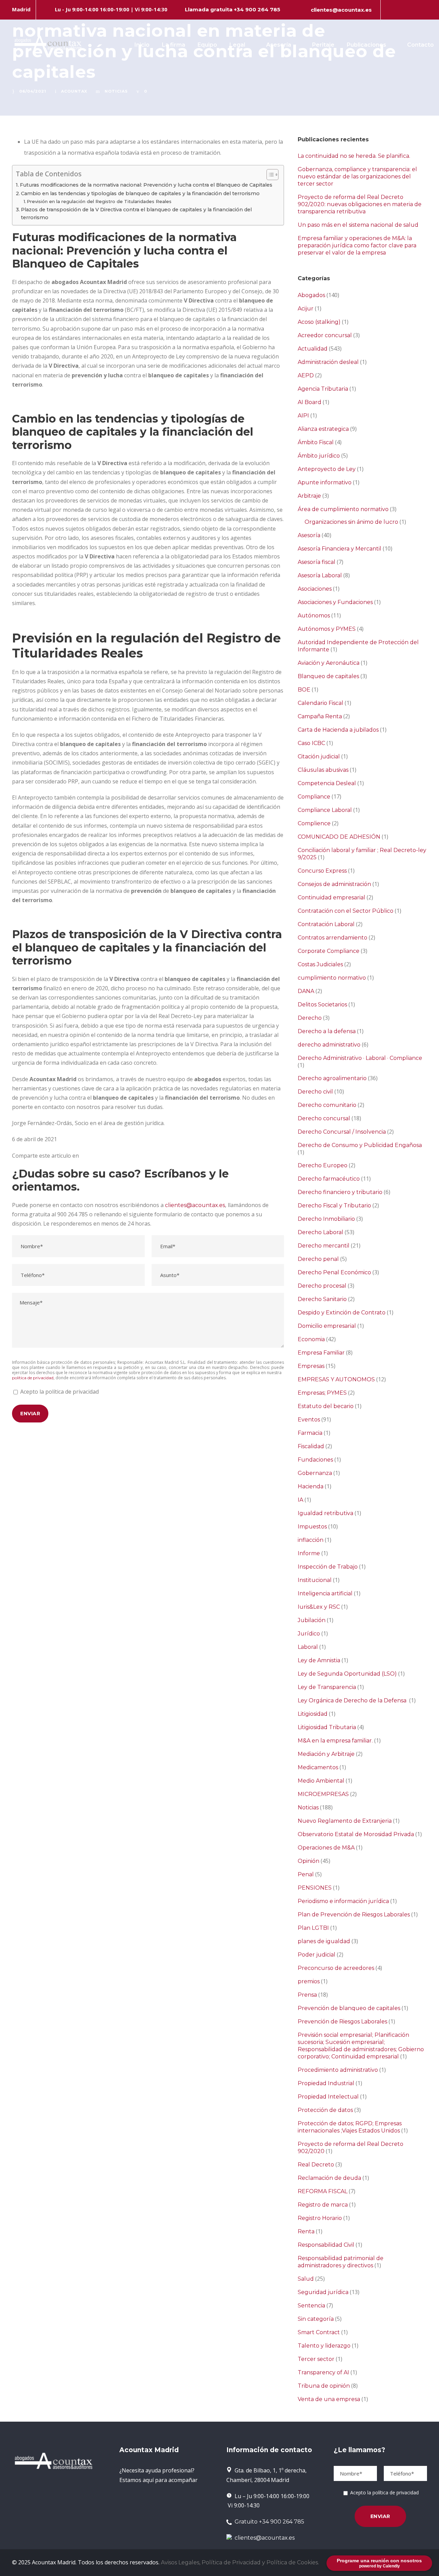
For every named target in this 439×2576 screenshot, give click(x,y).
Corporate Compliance (329, 951)
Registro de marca (323, 2205)
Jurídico (309, 1634)
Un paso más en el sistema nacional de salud (358, 225)
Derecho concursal (324, 1118)
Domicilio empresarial (327, 1326)
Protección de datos (325, 2110)
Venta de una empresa (329, 2399)
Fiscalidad (311, 1446)
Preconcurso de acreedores (336, 1968)
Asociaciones (315, 589)
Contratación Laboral (326, 924)
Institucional (315, 1580)
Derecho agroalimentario (332, 1078)
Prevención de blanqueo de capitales (349, 2008)
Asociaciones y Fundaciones (335, 602)
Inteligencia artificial (325, 1593)
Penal (306, 1874)
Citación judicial (319, 757)
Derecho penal (318, 1259)
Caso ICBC (311, 743)
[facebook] (390, 10)
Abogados (311, 295)
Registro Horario (320, 2218)
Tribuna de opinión (324, 2386)
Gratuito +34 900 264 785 (268, 2522)
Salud (306, 2279)
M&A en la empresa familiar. (335, 1741)
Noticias (116, 91)
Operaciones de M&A (326, 1848)
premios (309, 1981)
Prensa (307, 1995)
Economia (311, 1339)
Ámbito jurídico (319, 456)
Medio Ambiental (321, 1781)
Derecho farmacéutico (329, 1179)
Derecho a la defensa (327, 1031)
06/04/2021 (33, 91)
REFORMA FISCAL (323, 2191)
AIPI (303, 416)
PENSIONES (315, 1888)
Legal (237, 45)
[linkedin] (402, 10)
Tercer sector (316, 2359)
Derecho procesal (322, 1286)
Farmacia (310, 1433)
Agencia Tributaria (323, 389)
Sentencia (311, 2306)
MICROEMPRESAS (323, 1794)
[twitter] (413, 10)
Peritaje (323, 45)
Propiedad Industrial (326, 2083)
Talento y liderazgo (324, 2346)
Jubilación (312, 1620)
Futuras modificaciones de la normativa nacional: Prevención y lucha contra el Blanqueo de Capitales (146, 185)
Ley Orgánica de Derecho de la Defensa (353, 1700)
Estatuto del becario (326, 1406)
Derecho (310, 1018)
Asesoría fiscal (317, 562)
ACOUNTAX (74, 91)
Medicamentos (318, 1767)
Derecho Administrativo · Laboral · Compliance (360, 1058)
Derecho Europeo (323, 1165)
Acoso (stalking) (319, 322)
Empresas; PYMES (322, 1393)
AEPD (306, 375)
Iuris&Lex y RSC (319, 1607)
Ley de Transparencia (327, 1687)
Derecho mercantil (324, 1246)
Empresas (311, 1366)
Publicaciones (366, 45)
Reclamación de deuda (329, 2178)
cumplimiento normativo (332, 978)
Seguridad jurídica (323, 2292)
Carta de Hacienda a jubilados (338, 730)
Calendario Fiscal (321, 703)
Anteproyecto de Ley (327, 469)
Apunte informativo (325, 482)
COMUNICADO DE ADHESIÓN (339, 837)
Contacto (420, 45)
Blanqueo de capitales (328, 676)
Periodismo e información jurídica (343, 1901)
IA (300, 1500)
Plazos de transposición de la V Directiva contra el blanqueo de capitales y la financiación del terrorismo (136, 214)
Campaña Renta (320, 716)
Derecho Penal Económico (334, 1272)
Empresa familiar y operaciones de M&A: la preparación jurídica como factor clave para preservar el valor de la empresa (357, 245)
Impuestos (312, 1527)
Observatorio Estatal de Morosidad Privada (356, 1834)
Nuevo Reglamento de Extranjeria (345, 1821)
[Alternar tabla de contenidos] (269, 175)
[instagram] (425, 10)
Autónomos (314, 616)
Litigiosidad (313, 1714)
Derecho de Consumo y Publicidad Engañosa (360, 1145)
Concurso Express (322, 871)
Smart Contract (319, 2332)
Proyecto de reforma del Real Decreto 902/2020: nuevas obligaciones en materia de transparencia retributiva (360, 204)
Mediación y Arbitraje (326, 1754)
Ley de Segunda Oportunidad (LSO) (347, 1674)
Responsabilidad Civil (326, 2245)
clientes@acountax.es (341, 10)
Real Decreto (316, 2165)
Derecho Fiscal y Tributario (334, 1206)
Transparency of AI (323, 2372)
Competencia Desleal (327, 783)
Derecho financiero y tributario (340, 1192)
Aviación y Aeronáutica (329, 663)
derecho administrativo (329, 1045)
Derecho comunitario (327, 1105)
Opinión (309, 1861)
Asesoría (279, 45)
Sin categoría (316, 2319)
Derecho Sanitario (322, 1299)
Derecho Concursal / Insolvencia (342, 1132)
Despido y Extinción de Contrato (342, 1313)
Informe (309, 1553)
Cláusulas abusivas (323, 770)
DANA (306, 991)
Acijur (306, 309)
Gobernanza (315, 1473)
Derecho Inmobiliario (326, 1219)
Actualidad (313, 349)
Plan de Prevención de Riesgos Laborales (354, 1915)
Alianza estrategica (323, 429)
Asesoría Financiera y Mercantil (340, 549)
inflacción (311, 1540)
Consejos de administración (334, 884)
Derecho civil (315, 1092)
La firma (174, 45)
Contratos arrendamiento (333, 938)
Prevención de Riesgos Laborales (342, 2022)
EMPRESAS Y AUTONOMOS (336, 1379)
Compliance (314, 797)
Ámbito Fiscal (316, 442)
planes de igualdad (324, 1941)
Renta (306, 2231)
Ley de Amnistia (319, 1660)
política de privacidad (33, 1378)
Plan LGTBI (313, 1928)
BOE (304, 690)
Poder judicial (317, 1955)
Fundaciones (315, 1460)
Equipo (207, 45)
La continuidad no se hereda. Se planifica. (354, 156)
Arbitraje (309, 496)
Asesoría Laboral (320, 575)
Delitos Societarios (322, 1005)
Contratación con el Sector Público (346, 911)
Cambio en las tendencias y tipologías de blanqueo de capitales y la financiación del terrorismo (140, 193)
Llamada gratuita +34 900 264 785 (233, 9)
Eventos (309, 1420)
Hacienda (311, 1486)
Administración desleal (328, 362)
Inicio (142, 45)
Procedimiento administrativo (338, 2070)
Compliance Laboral (325, 810)
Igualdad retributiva (325, 1513)
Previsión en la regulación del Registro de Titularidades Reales (99, 201)
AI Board (310, 402)
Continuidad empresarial (331, 897)
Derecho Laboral (321, 1232)
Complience (314, 823)
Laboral (308, 1647)
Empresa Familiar (321, 1353)
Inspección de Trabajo (328, 1567)
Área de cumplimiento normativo (343, 509)
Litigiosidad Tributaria (327, 1727)
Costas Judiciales (320, 964)
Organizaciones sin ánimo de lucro (351, 522)
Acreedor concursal (325, 335)
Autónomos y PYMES (327, 629)
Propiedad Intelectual (328, 2097)
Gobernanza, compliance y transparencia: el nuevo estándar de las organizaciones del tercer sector (357, 176)
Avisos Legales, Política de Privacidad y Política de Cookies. (240, 2562)
